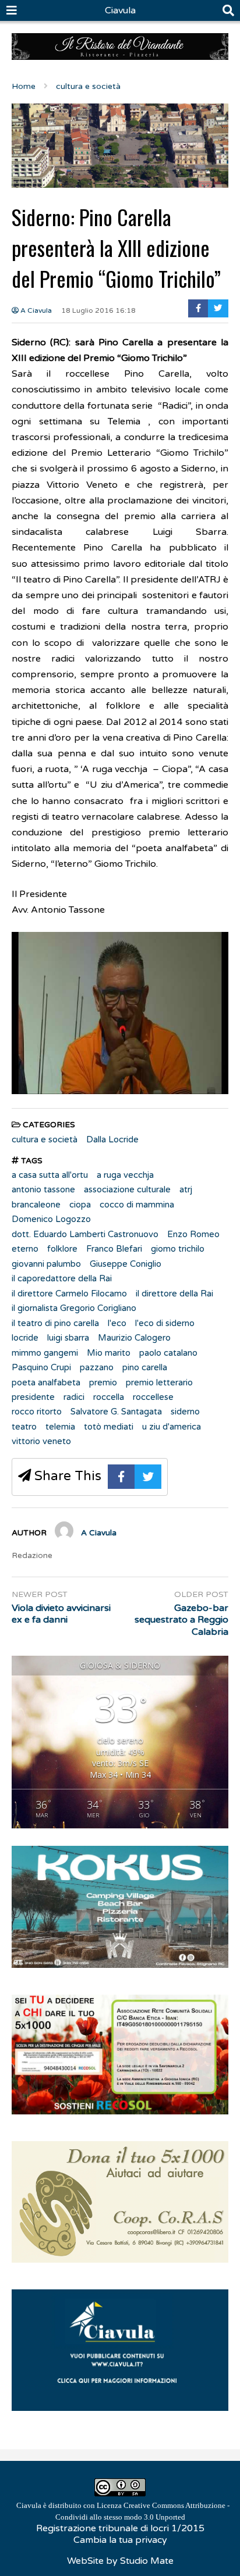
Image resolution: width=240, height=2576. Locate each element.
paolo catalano (168, 1353)
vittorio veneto (41, 1441)
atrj (186, 1189)
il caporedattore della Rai (62, 1278)
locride (25, 1338)
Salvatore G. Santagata (116, 1412)
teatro (24, 1427)
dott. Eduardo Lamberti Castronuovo (85, 1234)
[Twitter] (218, 308)
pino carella (145, 1367)
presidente (33, 1397)
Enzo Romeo (193, 1234)
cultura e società (45, 1139)
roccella (109, 1397)
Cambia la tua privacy (120, 2540)
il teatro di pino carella (55, 1323)
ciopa (80, 1205)
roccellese (153, 1397)
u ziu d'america (172, 1427)
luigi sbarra (68, 1338)
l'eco (117, 1323)
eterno (25, 1249)
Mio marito (109, 1353)
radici (74, 1397)
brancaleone (36, 1205)
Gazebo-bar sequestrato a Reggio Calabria (181, 1620)
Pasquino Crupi (41, 1367)
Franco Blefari (114, 1249)
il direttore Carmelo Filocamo (69, 1294)
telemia (60, 1427)
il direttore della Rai (174, 1294)
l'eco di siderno (165, 1323)
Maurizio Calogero (134, 1338)
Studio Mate (147, 2561)
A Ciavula (35, 310)
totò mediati (109, 1427)
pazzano (97, 1367)
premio (103, 1382)
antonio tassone (43, 1189)
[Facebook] (198, 308)
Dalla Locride (112, 1139)
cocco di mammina (137, 1205)
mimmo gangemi (45, 1353)
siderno (185, 1412)
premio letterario (159, 1382)
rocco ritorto (37, 1412)
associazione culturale (127, 1189)
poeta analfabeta (46, 1382)
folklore (62, 1249)
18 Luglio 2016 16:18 (98, 310)
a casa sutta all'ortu (50, 1175)
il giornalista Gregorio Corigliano (74, 1308)
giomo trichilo (178, 1249)
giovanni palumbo (46, 1264)
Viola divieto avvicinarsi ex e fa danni (61, 1614)
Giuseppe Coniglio (126, 1264)
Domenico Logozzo (51, 1219)
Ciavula (120, 10)
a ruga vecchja (125, 1175)
